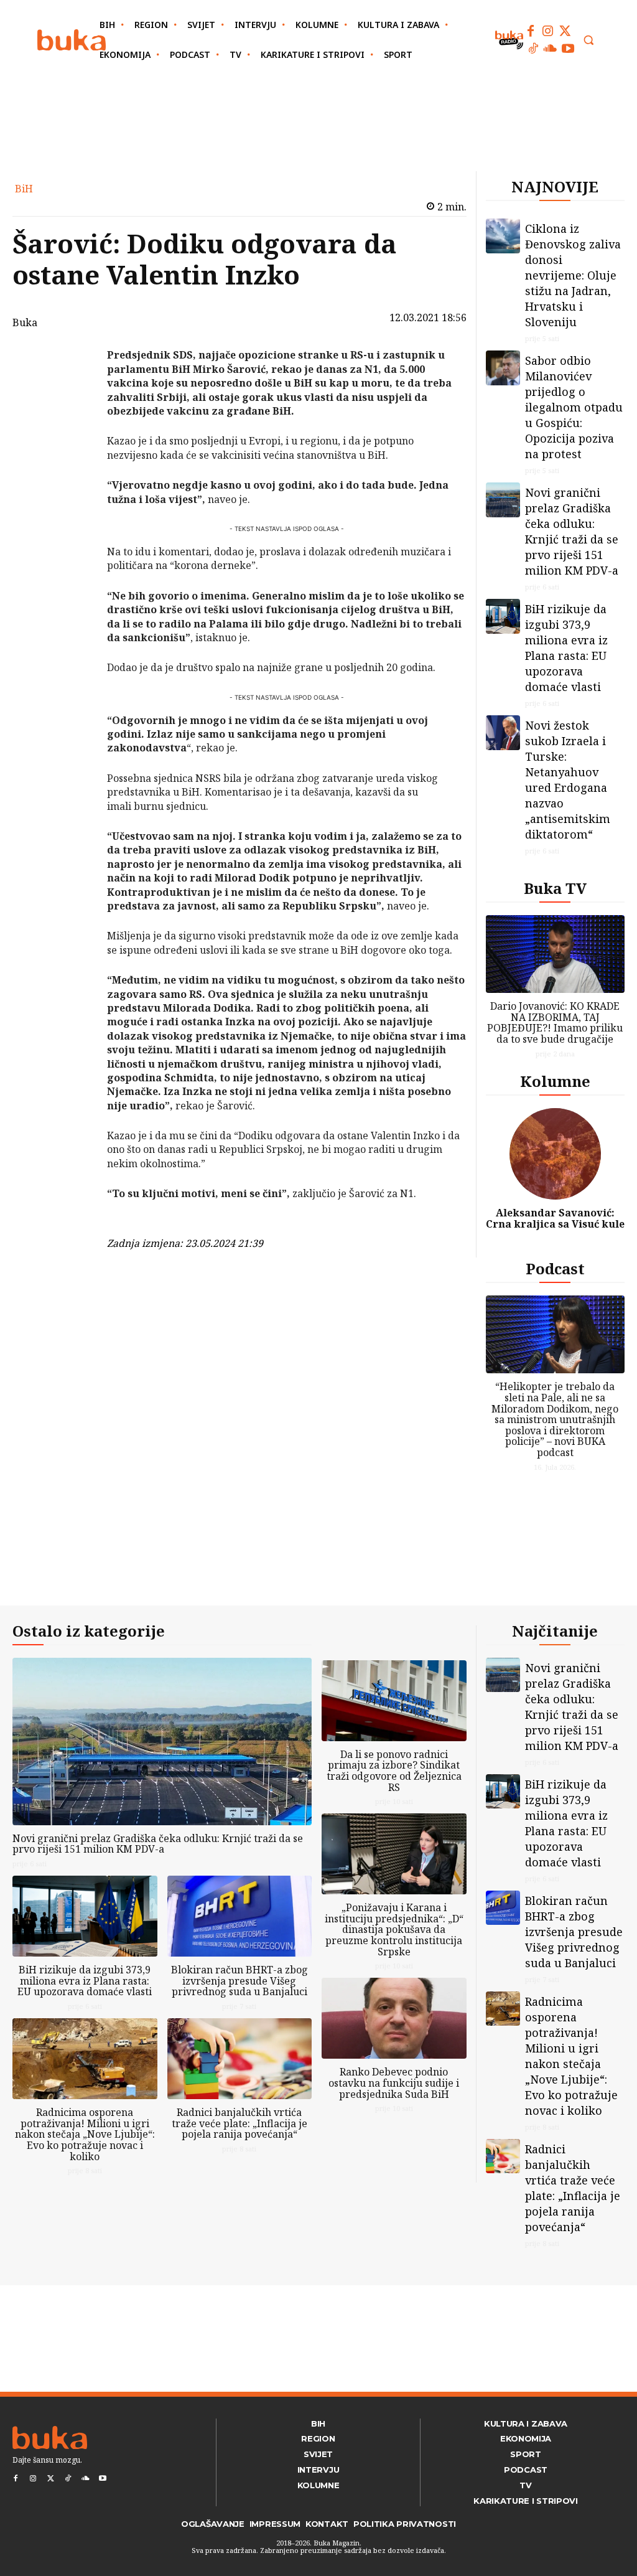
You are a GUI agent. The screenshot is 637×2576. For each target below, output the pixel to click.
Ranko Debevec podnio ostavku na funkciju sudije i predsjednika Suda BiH (394, 2083)
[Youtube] (568, 49)
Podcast (555, 1268)
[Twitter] (565, 31)
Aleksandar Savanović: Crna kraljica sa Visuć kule (555, 1218)
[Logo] (72, 40)
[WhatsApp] (75, 448)
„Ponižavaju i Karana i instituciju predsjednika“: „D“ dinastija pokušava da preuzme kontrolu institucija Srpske (394, 1929)
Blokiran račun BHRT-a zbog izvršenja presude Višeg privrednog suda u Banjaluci (239, 1981)
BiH (24, 189)
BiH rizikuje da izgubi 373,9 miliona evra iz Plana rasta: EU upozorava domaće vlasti (566, 648)
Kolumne (555, 1081)
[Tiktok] (533, 49)
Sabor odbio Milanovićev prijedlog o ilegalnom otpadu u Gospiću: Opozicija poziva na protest (574, 407)
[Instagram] (548, 31)
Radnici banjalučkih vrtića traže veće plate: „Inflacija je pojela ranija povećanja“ (239, 2123)
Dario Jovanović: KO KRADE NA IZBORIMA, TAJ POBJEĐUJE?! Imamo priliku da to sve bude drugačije (555, 1022)
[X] (75, 390)
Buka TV (555, 888)
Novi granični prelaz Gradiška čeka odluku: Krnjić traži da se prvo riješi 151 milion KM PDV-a (572, 531)
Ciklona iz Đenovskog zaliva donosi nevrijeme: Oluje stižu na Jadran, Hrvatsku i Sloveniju (573, 275)
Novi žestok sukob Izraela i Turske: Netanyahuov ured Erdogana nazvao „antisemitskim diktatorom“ (568, 780)
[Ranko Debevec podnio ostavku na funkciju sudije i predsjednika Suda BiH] (394, 2018)
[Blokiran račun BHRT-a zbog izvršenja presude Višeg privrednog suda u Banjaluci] (240, 1916)
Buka (25, 322)
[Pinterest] (75, 419)
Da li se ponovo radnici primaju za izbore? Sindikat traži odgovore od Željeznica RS (394, 1771)
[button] (588, 40)
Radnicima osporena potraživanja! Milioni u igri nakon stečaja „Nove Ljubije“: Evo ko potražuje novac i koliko (85, 2134)
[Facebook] (531, 31)
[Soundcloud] (551, 49)
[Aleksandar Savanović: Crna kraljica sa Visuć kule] (556, 1154)
